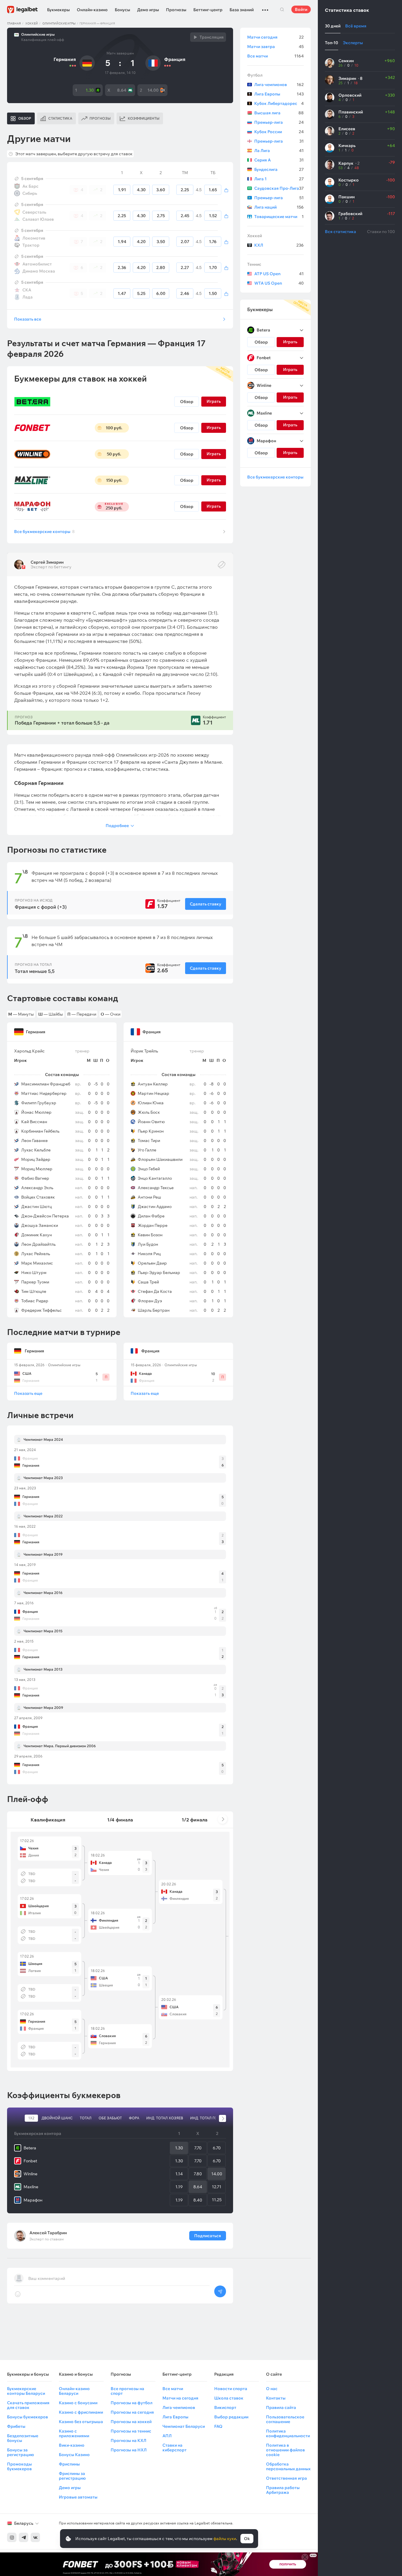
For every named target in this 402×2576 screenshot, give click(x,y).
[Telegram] (24, 2537)
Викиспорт (225, 2407)
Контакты (276, 2398)
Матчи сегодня (275, 37)
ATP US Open (279, 274)
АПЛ (167, 2436)
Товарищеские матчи (279, 217)
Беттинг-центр (208, 10)
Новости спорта (231, 2389)
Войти (301, 9)
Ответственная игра (286, 2478)
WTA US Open (279, 283)
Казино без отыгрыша (81, 2422)
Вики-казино (72, 2445)
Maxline (31, 2187)
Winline (30, 2174)
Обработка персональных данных (288, 2466)
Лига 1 (279, 179)
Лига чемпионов (279, 85)
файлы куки (225, 2539)
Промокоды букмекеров (19, 2466)
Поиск (282, 9)
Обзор (187, 402)
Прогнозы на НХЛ (129, 2450)
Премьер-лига (279, 122)
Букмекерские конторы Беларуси (26, 2391)
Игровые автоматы (78, 2497)
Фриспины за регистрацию (72, 2476)
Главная (14, 23)
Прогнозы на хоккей (131, 2422)
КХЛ (279, 245)
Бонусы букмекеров (28, 2417)
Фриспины (69, 2464)
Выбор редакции (231, 2417)
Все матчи (275, 56)
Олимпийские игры (59, 23)
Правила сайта (281, 2407)
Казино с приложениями (74, 2433)
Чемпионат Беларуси (184, 2426)
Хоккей (32, 23)
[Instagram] (12, 2537)
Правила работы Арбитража (283, 2490)
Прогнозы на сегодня (132, 2412)
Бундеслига (279, 169)
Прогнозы (176, 10)
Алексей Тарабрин (48, 2233)
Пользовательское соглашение (285, 2419)
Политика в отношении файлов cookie (285, 2450)
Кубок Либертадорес (279, 103)
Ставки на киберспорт (175, 2448)
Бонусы (122, 10)
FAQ (218, 2426)
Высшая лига (279, 113)
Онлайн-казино (92, 10)
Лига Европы (279, 94)
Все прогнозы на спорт (127, 2391)
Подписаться (208, 2236)
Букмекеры (58, 10)
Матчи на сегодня (180, 2398)
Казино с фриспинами (81, 2412)
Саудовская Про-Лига (279, 188)
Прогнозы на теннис (131, 2431)
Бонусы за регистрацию (20, 2452)
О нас (272, 2389)
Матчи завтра (275, 47)
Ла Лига (279, 151)
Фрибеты (16, 2426)
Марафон (33, 2200)
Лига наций (279, 207)
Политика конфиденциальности (288, 2433)
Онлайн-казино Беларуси (74, 2391)
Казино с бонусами (78, 2403)
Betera (30, 2148)
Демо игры (148, 10)
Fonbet (30, 2161)
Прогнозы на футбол (132, 2403)
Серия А (279, 160)
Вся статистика (340, 232)
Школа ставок (229, 2398)
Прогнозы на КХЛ (128, 2440)
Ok (247, 2539)
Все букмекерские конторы (44, 532)
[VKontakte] (35, 2537)
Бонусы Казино (74, 2455)
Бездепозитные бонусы (23, 2438)
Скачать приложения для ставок (28, 2405)
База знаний (242, 10)
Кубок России (279, 132)
